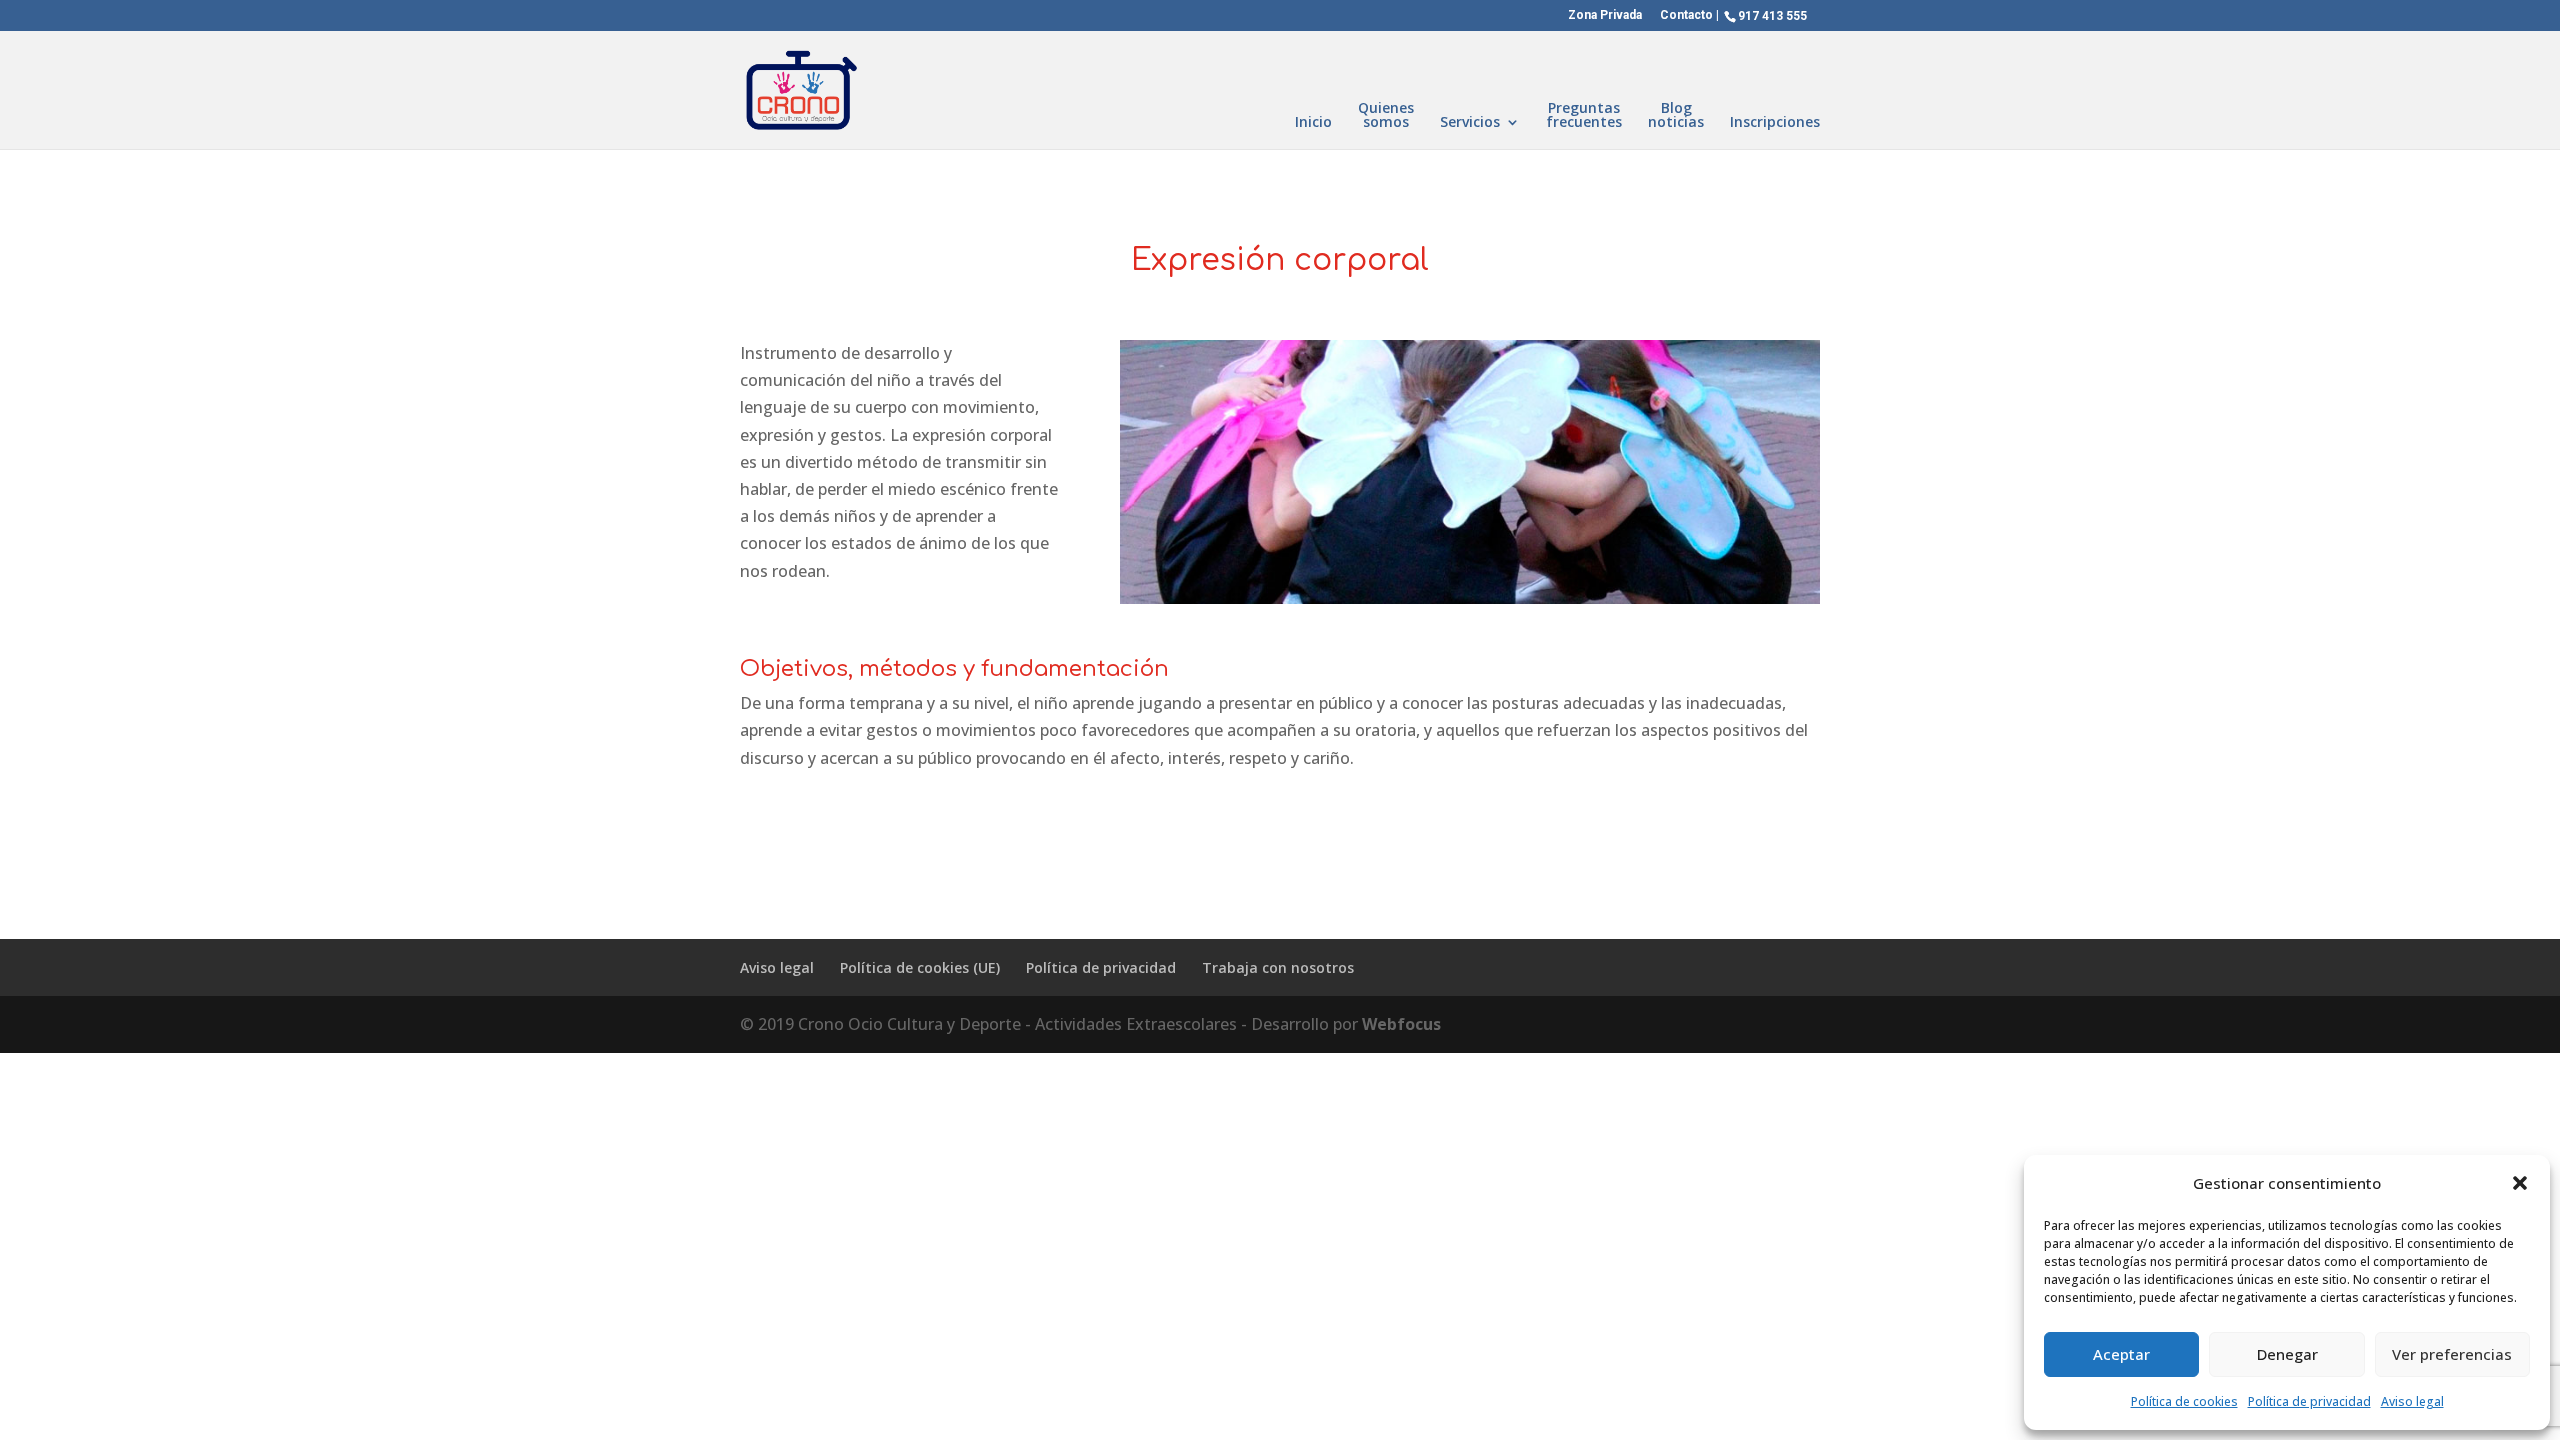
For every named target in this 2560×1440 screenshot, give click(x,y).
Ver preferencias (2452, 1354)
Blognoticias (1676, 116)
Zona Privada (1605, 15)
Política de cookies (2184, 1401)
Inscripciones (1775, 123)
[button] (2520, 1183)
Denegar (2287, 1354)
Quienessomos (1386, 116)
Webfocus (1401, 1024)
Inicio (1313, 123)
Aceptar (2121, 1354)
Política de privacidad (2309, 1401)
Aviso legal (2412, 1401)
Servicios (1470, 123)
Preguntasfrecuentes (1584, 116)
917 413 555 (1772, 16)
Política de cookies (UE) (920, 967)
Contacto (1686, 15)
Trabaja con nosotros (1278, 967)
